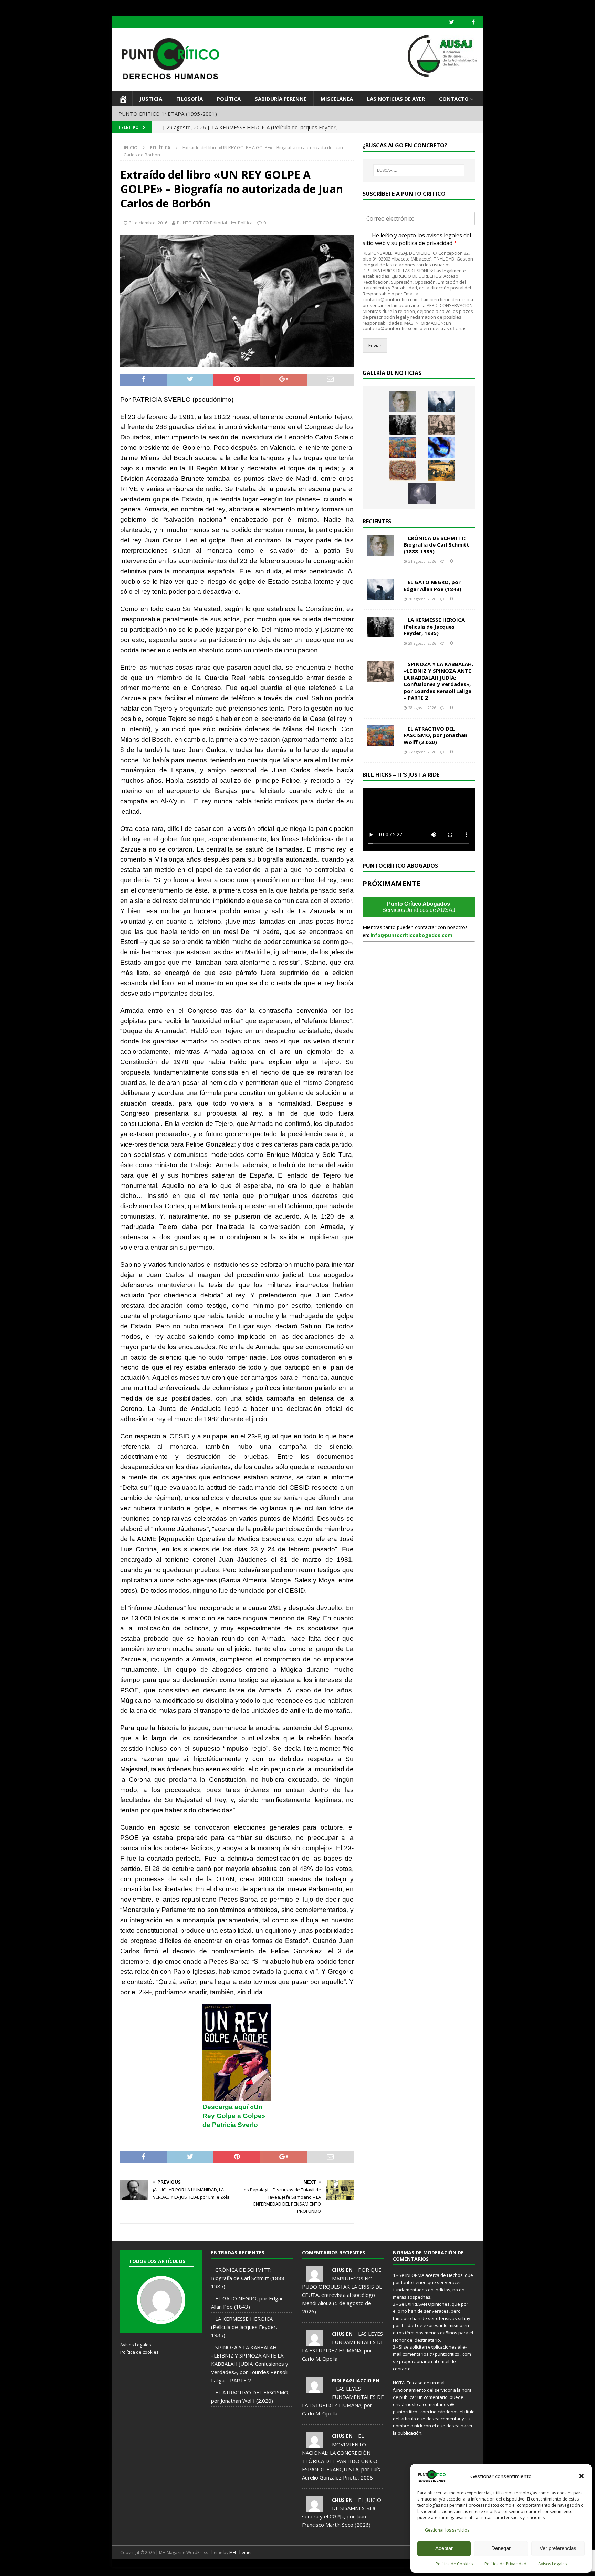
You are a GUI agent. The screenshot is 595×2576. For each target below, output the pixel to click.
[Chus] (314, 2278)
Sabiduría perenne (281, 99)
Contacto (454, 99)
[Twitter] (452, 22)
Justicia (151, 99)
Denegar (501, 2548)
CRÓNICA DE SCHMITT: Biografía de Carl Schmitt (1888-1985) (436, 545)
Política (229, 99)
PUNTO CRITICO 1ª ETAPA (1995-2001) (168, 114)
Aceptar (444, 2548)
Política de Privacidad (505, 2564)
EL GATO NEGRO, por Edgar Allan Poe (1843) (432, 586)
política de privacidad (426, 243)
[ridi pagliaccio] (314, 2389)
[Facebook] (473, 22)
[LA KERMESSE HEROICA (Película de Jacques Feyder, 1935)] (403, 425)
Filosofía (190, 99)
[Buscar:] (419, 170)
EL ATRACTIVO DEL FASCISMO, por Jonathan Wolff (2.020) (435, 735)
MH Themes (241, 2552)
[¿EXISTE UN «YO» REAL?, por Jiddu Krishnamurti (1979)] (403, 470)
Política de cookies (139, 2352)
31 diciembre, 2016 (148, 223)
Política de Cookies (454, 2564)
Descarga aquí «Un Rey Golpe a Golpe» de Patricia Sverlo (234, 2116)
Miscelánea (337, 99)
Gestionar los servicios (447, 2530)
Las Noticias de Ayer (396, 99)
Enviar (375, 345)
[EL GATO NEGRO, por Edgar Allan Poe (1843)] (441, 402)
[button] (581, 2476)
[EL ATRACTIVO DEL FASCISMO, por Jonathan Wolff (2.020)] (403, 448)
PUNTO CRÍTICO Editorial (202, 223)
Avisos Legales (552, 2564)
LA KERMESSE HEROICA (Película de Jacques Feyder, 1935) (434, 626)
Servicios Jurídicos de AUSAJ (419, 907)
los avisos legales (440, 235)
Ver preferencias (558, 2548)
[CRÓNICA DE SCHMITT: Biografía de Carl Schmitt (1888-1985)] (403, 402)
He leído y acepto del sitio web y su (417, 239)
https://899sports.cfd (192, 2567)
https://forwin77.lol (159, 2567)
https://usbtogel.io (127, 2567)
